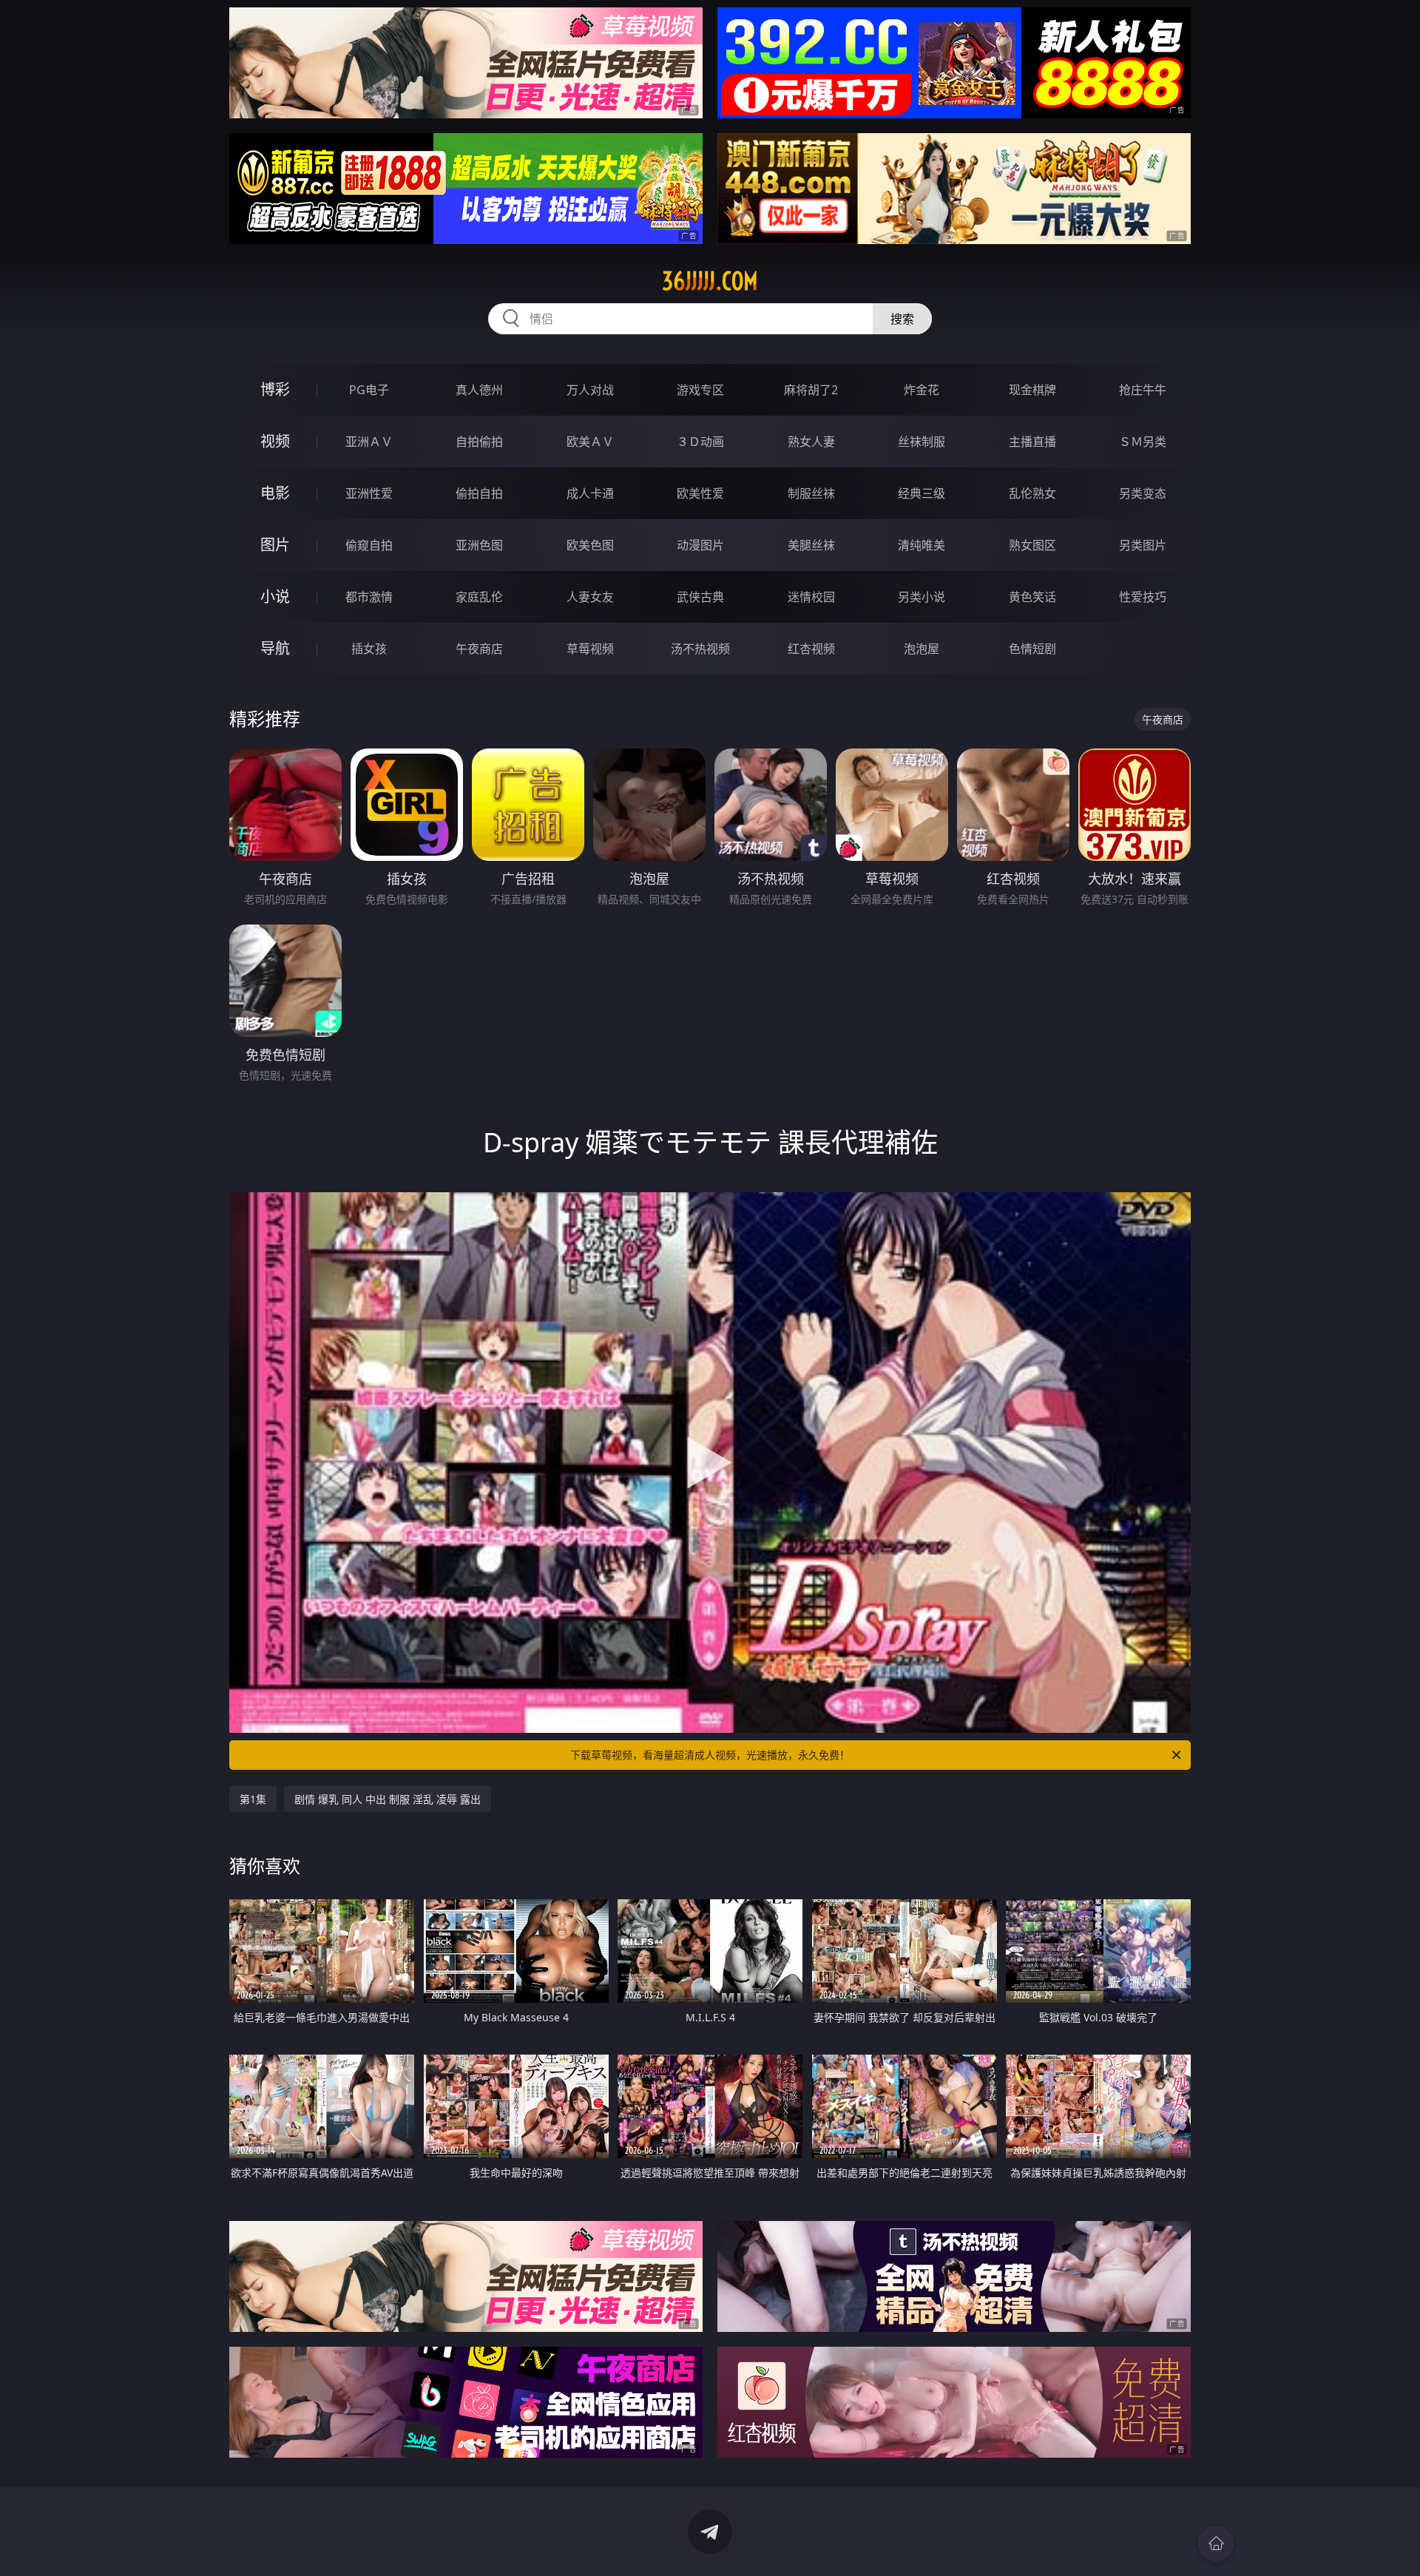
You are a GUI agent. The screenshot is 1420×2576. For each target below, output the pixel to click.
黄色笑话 (1032, 597)
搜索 (902, 319)
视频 (275, 441)
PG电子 (369, 390)
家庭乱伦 (479, 597)
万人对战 (590, 390)
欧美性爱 (700, 493)
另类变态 (1143, 493)
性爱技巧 (1143, 597)
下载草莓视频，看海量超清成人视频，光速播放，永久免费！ (710, 1755)
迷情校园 (811, 597)
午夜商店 (479, 649)
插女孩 (369, 649)
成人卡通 (590, 493)
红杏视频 (811, 649)
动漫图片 (700, 545)
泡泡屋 (922, 649)
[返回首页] (1216, 2543)
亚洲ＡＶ (369, 442)
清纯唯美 (922, 545)
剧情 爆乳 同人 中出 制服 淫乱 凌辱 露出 (388, 1799)
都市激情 (369, 597)
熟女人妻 (811, 442)
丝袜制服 (922, 442)
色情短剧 (1032, 649)
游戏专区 (700, 390)
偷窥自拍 (369, 545)
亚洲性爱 (369, 493)
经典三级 (922, 493)
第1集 (253, 1799)
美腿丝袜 (811, 545)
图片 (275, 545)
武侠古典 (700, 597)
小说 (275, 596)
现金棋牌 (1032, 390)
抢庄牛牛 (1143, 390)
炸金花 (922, 390)
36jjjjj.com (710, 281)
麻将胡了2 (811, 390)
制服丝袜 (811, 493)
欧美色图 (590, 545)
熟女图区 (1032, 545)
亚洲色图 (479, 545)
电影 (275, 493)
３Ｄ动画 (700, 442)
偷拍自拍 (479, 493)
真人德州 (479, 390)
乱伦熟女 (1032, 493)
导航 (275, 648)
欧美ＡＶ (590, 442)
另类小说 (922, 597)
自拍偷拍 (479, 442)
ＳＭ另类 (1143, 442)
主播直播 (1032, 442)
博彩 (275, 389)
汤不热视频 (700, 649)
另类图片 (1143, 545)
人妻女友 (590, 597)
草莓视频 (590, 649)
